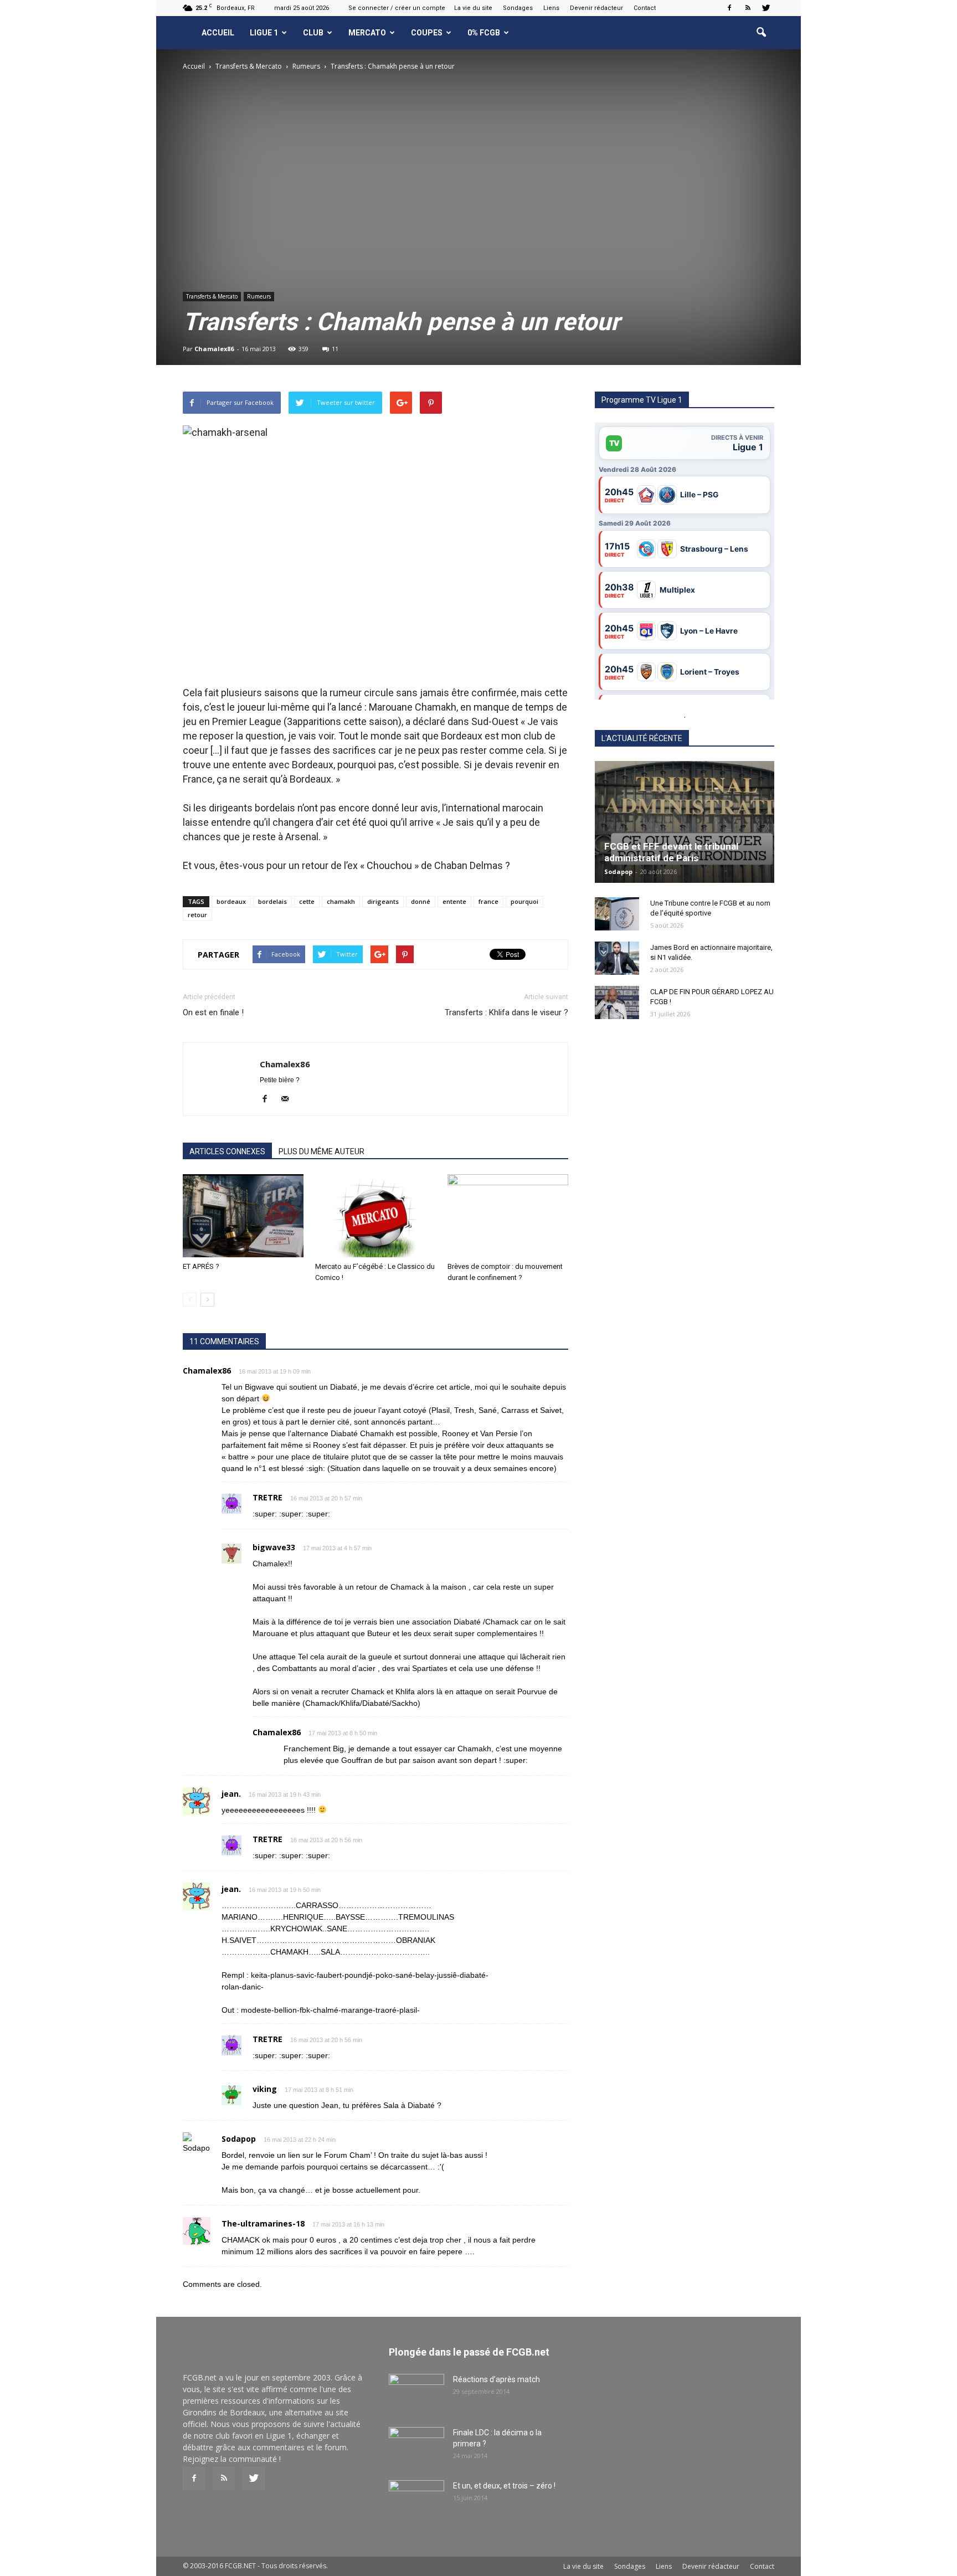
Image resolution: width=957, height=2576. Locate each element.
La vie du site (473, 8)
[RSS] (748, 8)
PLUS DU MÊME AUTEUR (321, 1151)
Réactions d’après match (496, 2379)
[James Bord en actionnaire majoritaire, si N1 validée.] (617, 958)
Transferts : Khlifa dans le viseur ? (506, 1012)
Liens (551, 8)
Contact (645, 8)
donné (421, 901)
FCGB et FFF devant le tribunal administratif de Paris (671, 852)
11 (335, 349)
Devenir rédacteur (596, 8)
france (488, 901)
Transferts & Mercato (212, 296)
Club (313, 33)
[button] (761, 33)
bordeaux (231, 901)
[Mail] (289, 1099)
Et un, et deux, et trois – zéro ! (504, 2486)
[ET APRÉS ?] (243, 1216)
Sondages (518, 8)
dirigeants (383, 901)
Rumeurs (259, 296)
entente (454, 901)
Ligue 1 (264, 33)
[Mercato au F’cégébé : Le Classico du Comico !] (375, 1216)
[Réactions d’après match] (416, 2393)
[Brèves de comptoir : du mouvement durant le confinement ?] (508, 1216)
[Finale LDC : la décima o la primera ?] (416, 2446)
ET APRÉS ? (201, 1266)
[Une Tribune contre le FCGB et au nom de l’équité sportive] (617, 914)
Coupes (427, 33)
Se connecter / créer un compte (397, 8)
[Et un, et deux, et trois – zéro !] (416, 2500)
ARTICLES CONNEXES (227, 1151)
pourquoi (524, 901)
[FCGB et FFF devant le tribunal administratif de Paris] (685, 822)
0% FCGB (484, 33)
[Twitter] (766, 8)
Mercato (367, 33)
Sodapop (618, 871)
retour (197, 915)
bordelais (272, 901)
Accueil (218, 33)
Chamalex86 (214, 349)
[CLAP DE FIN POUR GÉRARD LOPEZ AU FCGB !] (617, 1002)
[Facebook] (729, 8)
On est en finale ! (213, 1012)
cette (307, 901)
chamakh (341, 901)
